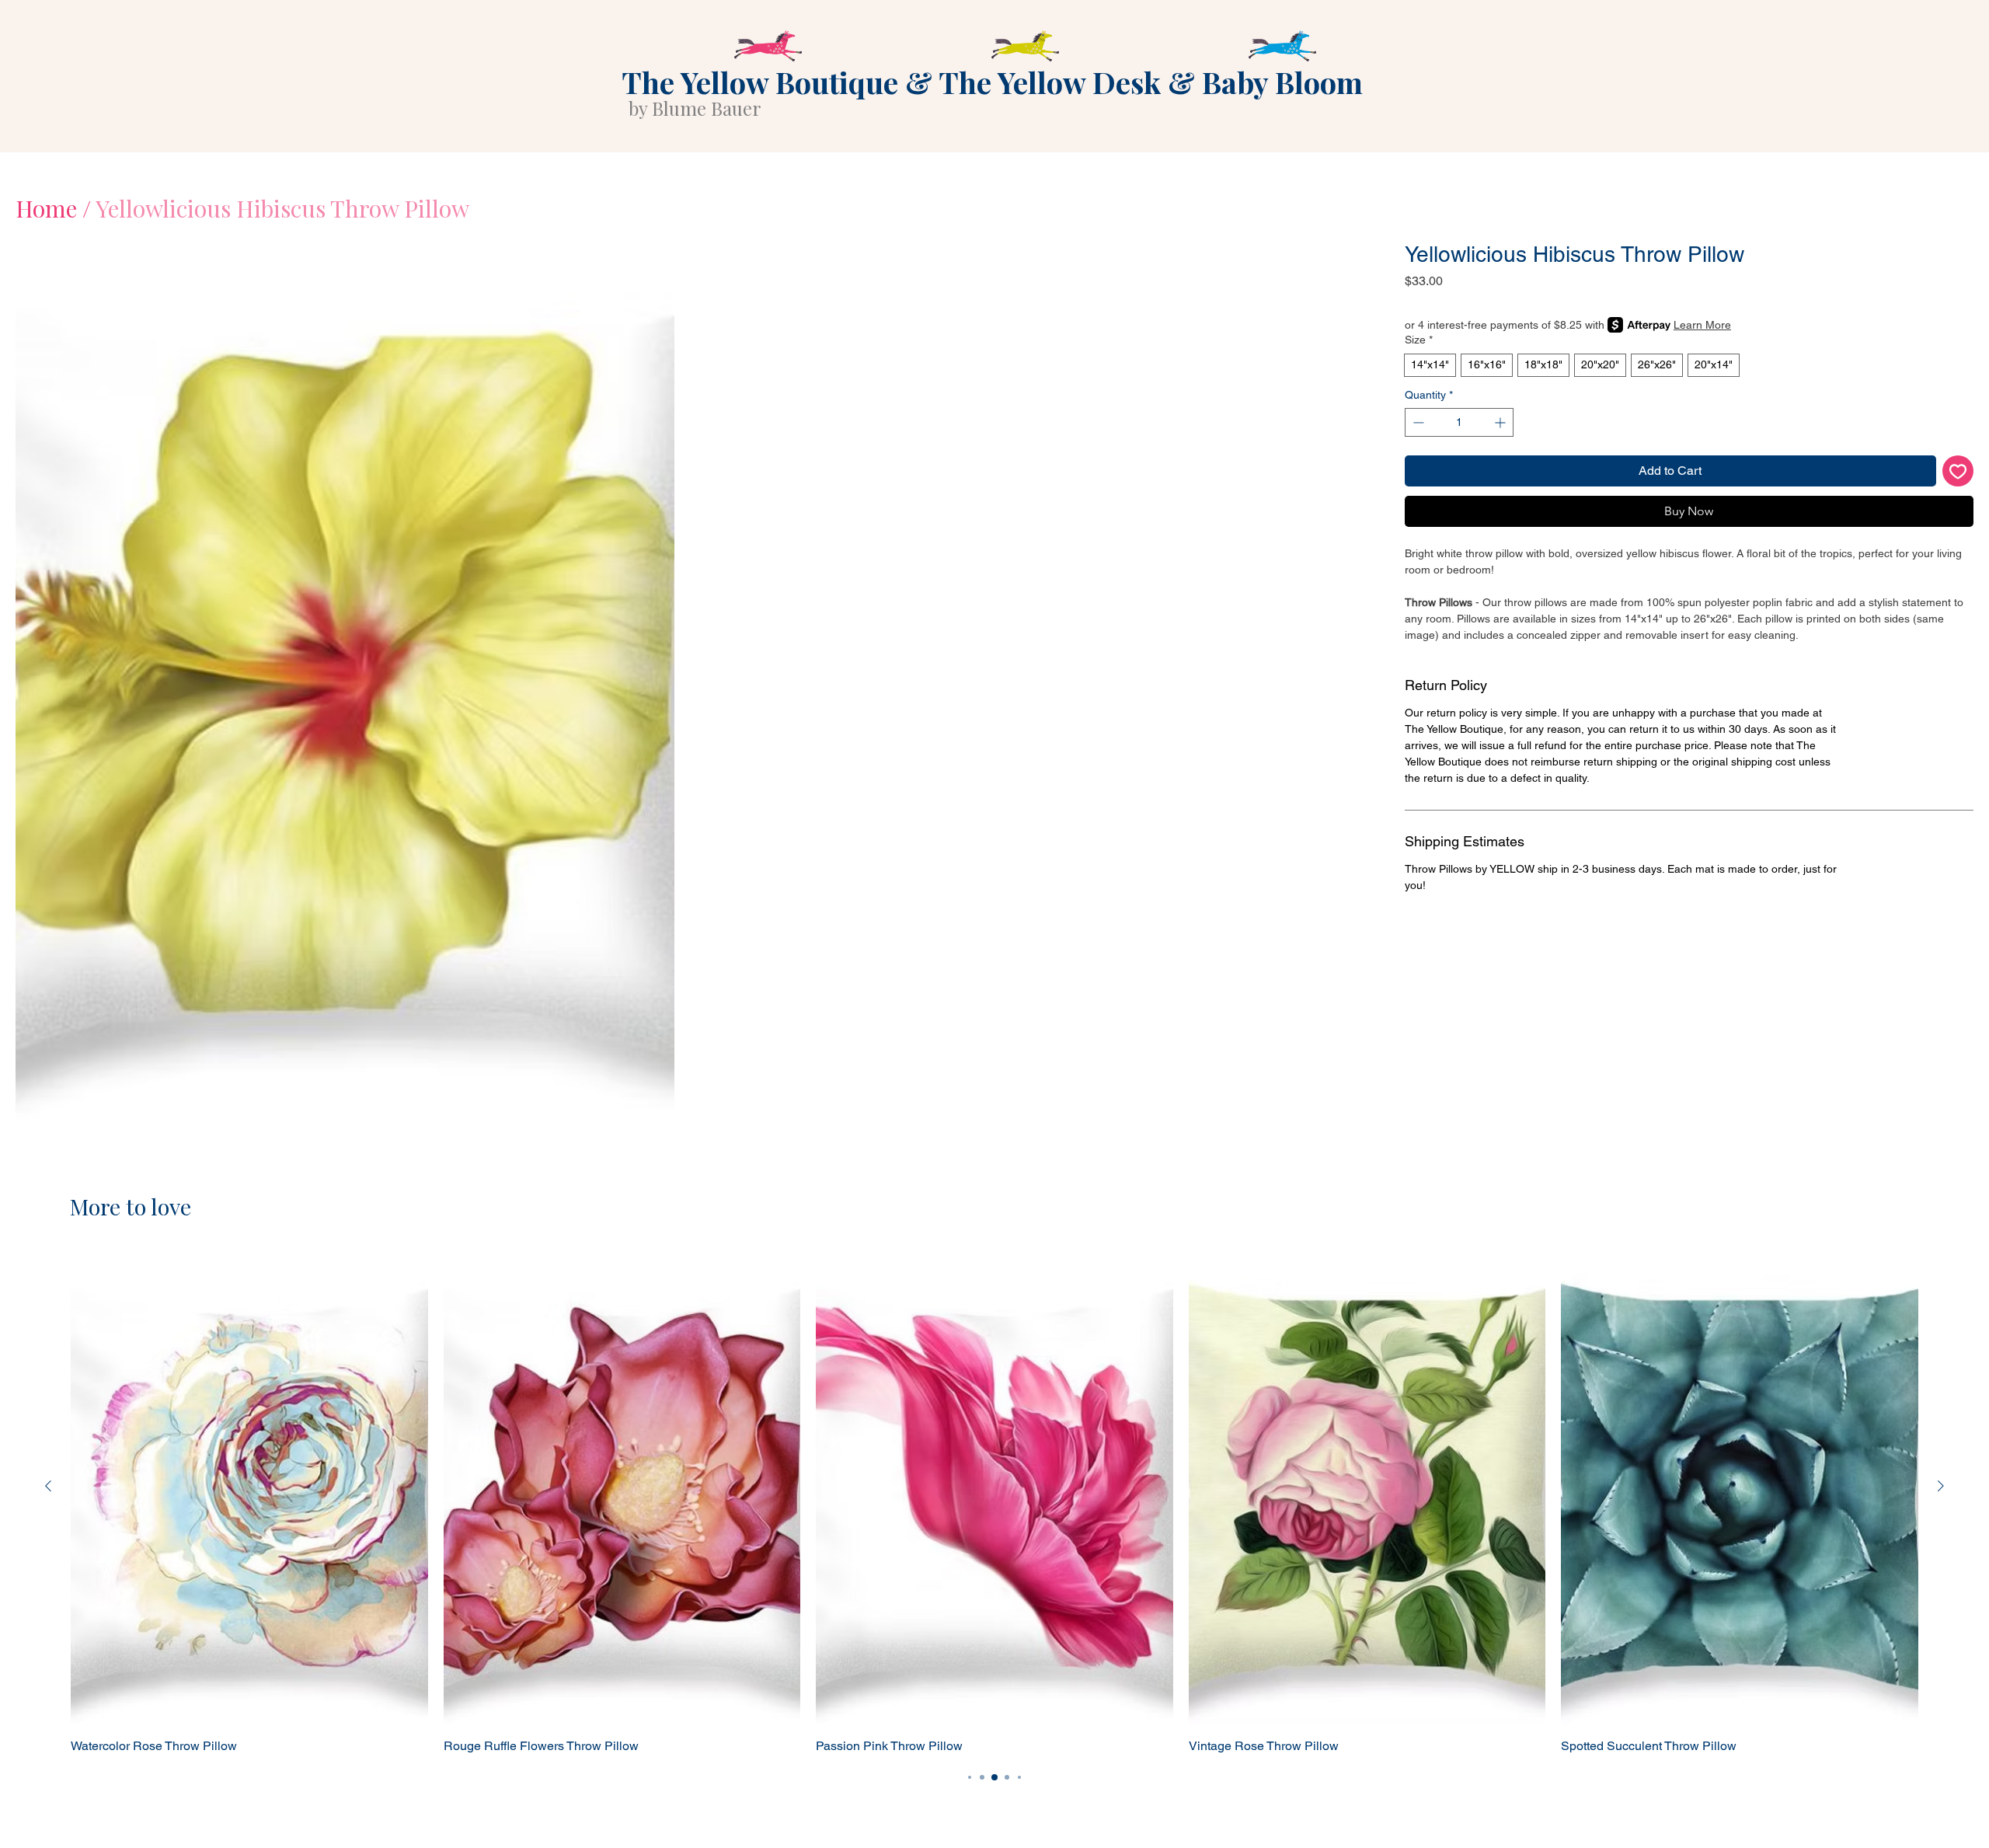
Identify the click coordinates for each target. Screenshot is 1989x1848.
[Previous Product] (48, 1486)
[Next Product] (1941, 1486)
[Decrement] (1417, 422)
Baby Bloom (1282, 82)
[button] (345, 681)
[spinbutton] (1459, 422)
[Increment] (1501, 422)
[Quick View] (249, 1487)
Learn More (1702, 325)
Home (46, 208)
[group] (994, 1502)
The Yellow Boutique (760, 82)
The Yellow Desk (1050, 82)
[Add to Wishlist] (1958, 471)
